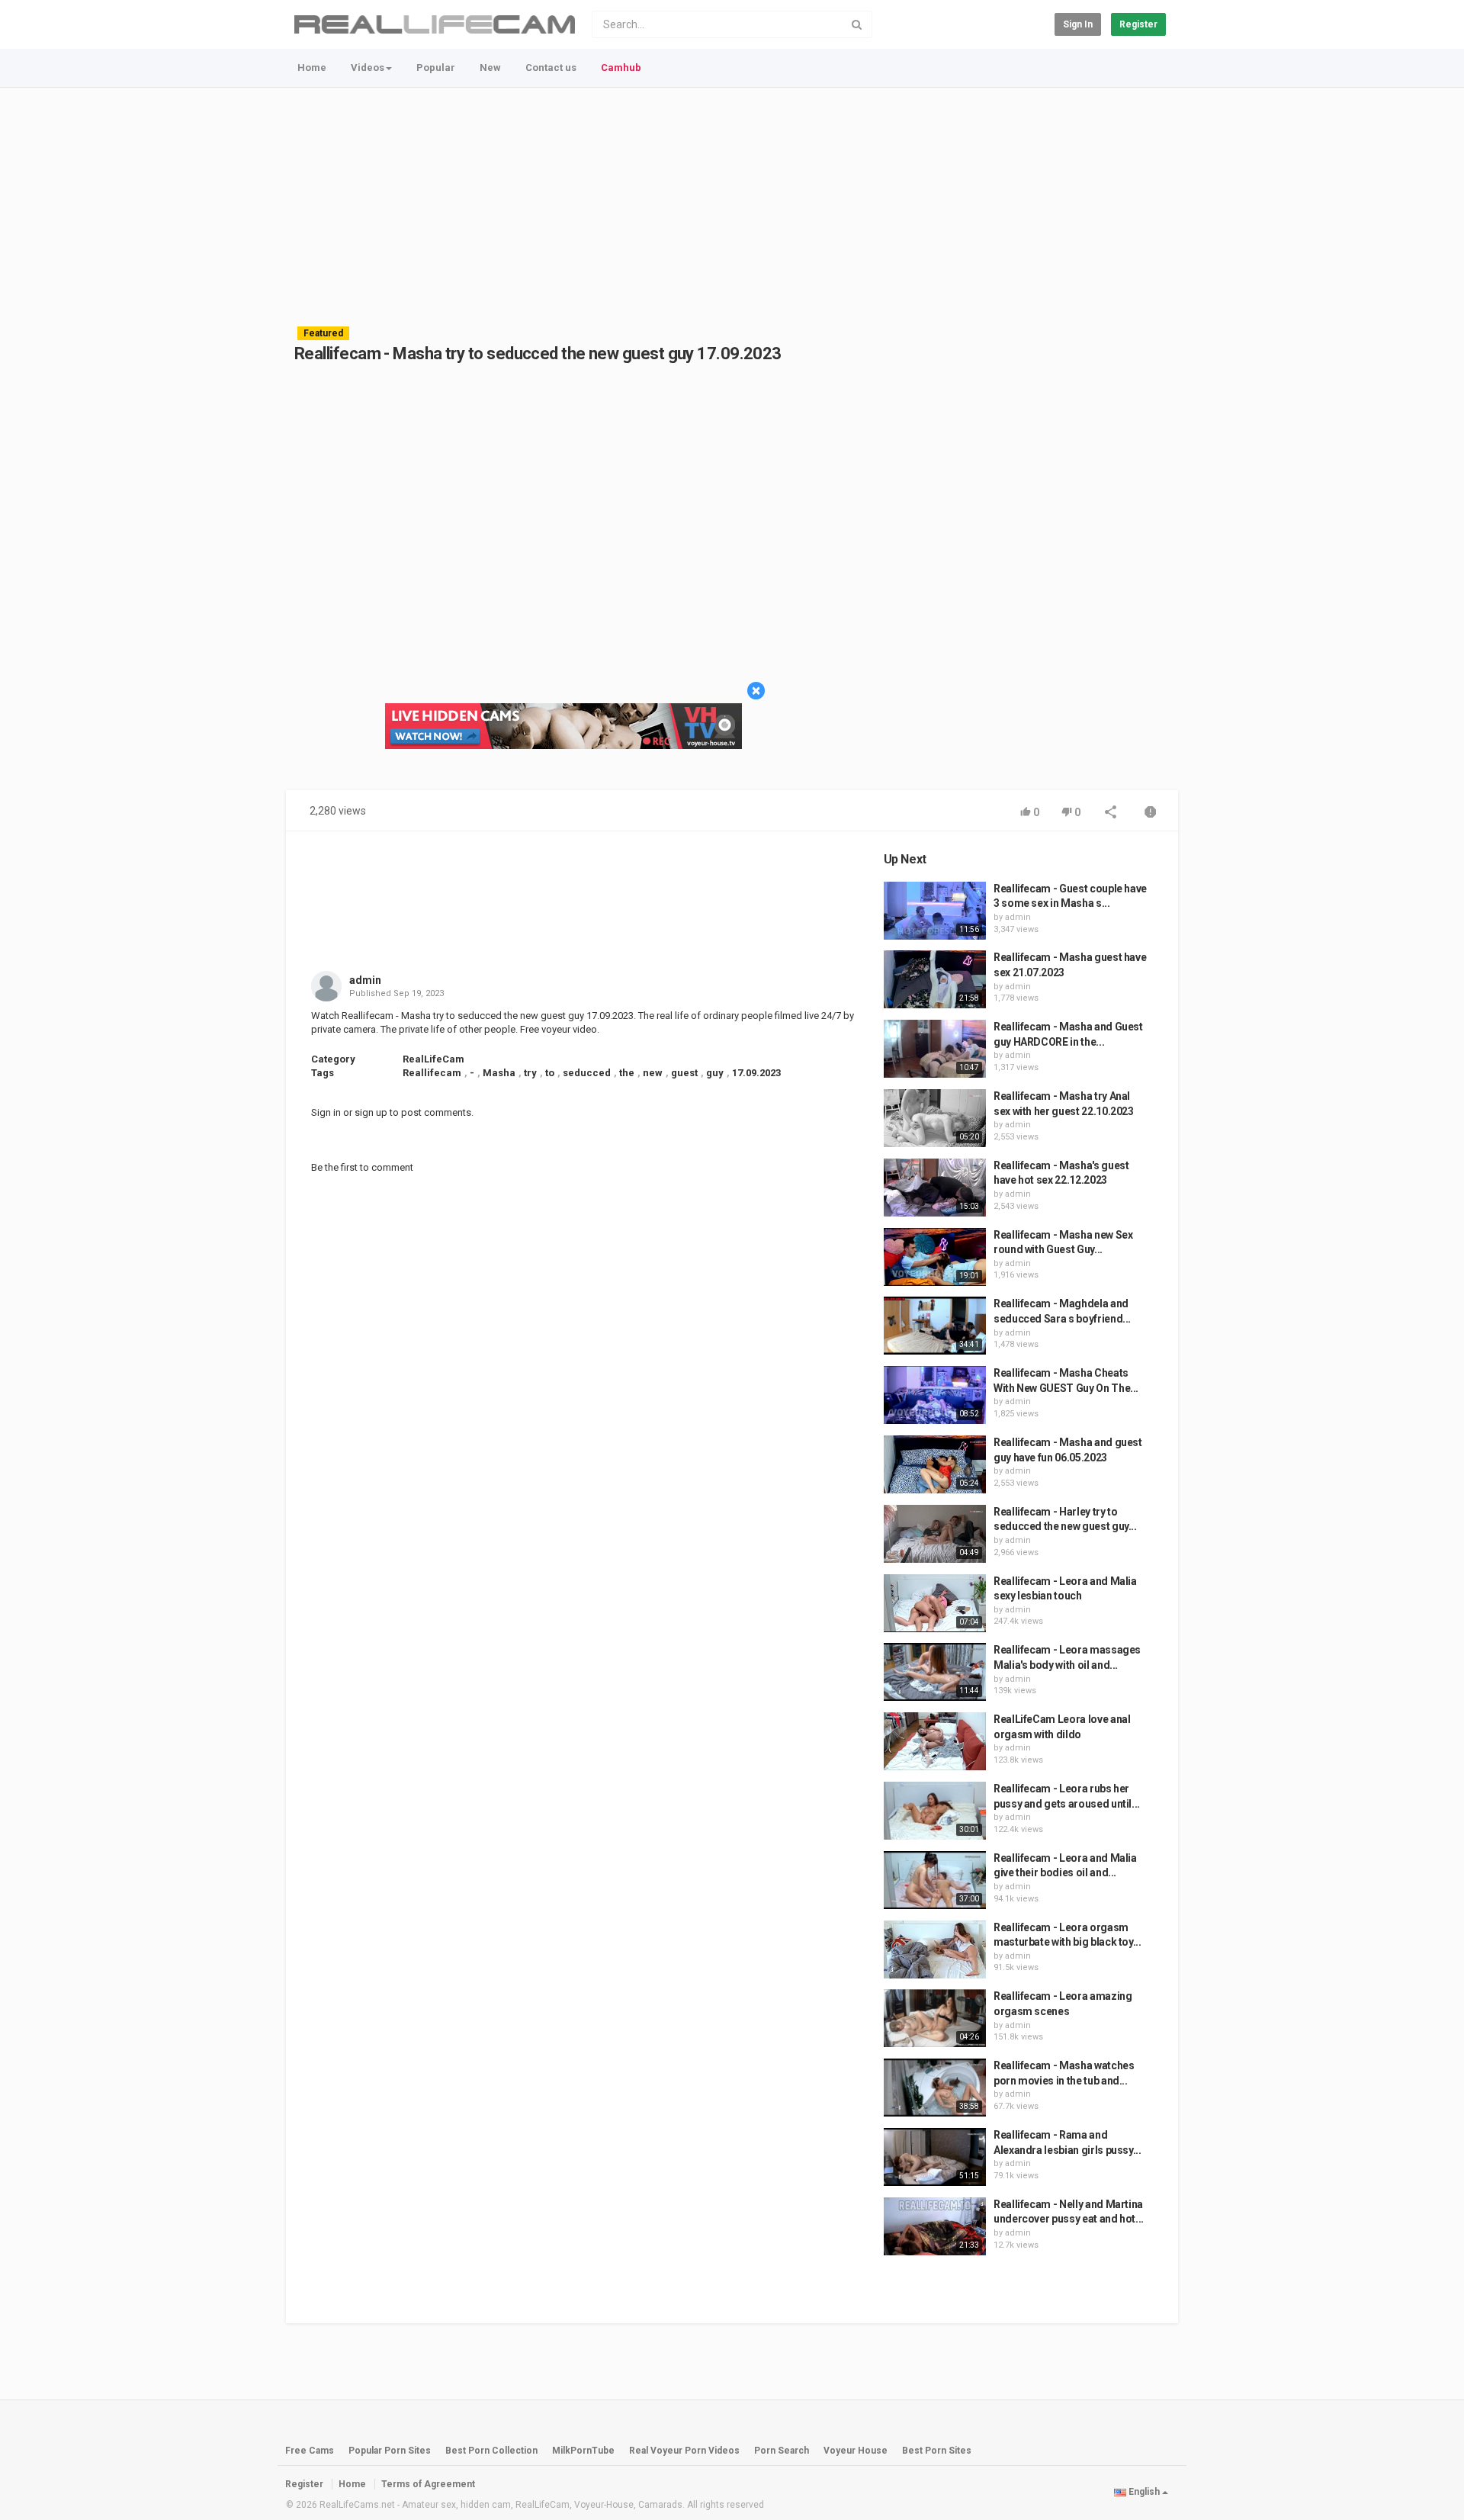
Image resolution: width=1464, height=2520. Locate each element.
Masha (499, 1073)
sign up (371, 1112)
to (550, 1073)
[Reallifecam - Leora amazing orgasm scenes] (935, 2018)
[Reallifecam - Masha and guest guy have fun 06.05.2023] (935, 1464)
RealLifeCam (433, 1059)
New (490, 67)
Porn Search (782, 2451)
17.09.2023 (756, 1073)
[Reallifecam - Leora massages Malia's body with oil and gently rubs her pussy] (935, 1672)
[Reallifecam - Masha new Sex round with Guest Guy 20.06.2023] (935, 1257)
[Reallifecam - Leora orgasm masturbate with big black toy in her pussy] (935, 1949)
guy (715, 1073)
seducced (587, 1073)
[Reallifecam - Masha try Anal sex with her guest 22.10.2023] (935, 1118)
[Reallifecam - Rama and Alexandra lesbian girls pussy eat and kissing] (935, 2157)
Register (1138, 24)
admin (365, 980)
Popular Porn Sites (390, 2451)
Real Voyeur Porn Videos (685, 2451)
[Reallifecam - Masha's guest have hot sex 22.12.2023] (935, 1188)
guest (684, 1073)
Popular (436, 67)
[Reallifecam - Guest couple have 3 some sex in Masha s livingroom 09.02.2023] (935, 911)
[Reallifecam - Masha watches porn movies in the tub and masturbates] (935, 2088)
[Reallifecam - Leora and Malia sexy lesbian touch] (935, 1603)
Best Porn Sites (937, 2451)
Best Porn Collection (491, 2451)
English (1144, 2492)
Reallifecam (432, 1073)
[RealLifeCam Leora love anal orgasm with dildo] (935, 1741)
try (530, 1073)
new (653, 1073)
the (627, 1073)
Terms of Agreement (428, 2484)
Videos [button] (368, 67)
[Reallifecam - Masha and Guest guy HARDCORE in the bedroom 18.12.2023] (935, 1049)
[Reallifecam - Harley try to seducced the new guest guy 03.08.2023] (935, 1534)
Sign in (1078, 24)
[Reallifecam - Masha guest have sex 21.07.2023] (935, 979)
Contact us (551, 67)
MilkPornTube (583, 2451)
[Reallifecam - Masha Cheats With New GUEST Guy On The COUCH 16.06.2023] (935, 1395)
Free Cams (310, 2451)
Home (312, 67)
